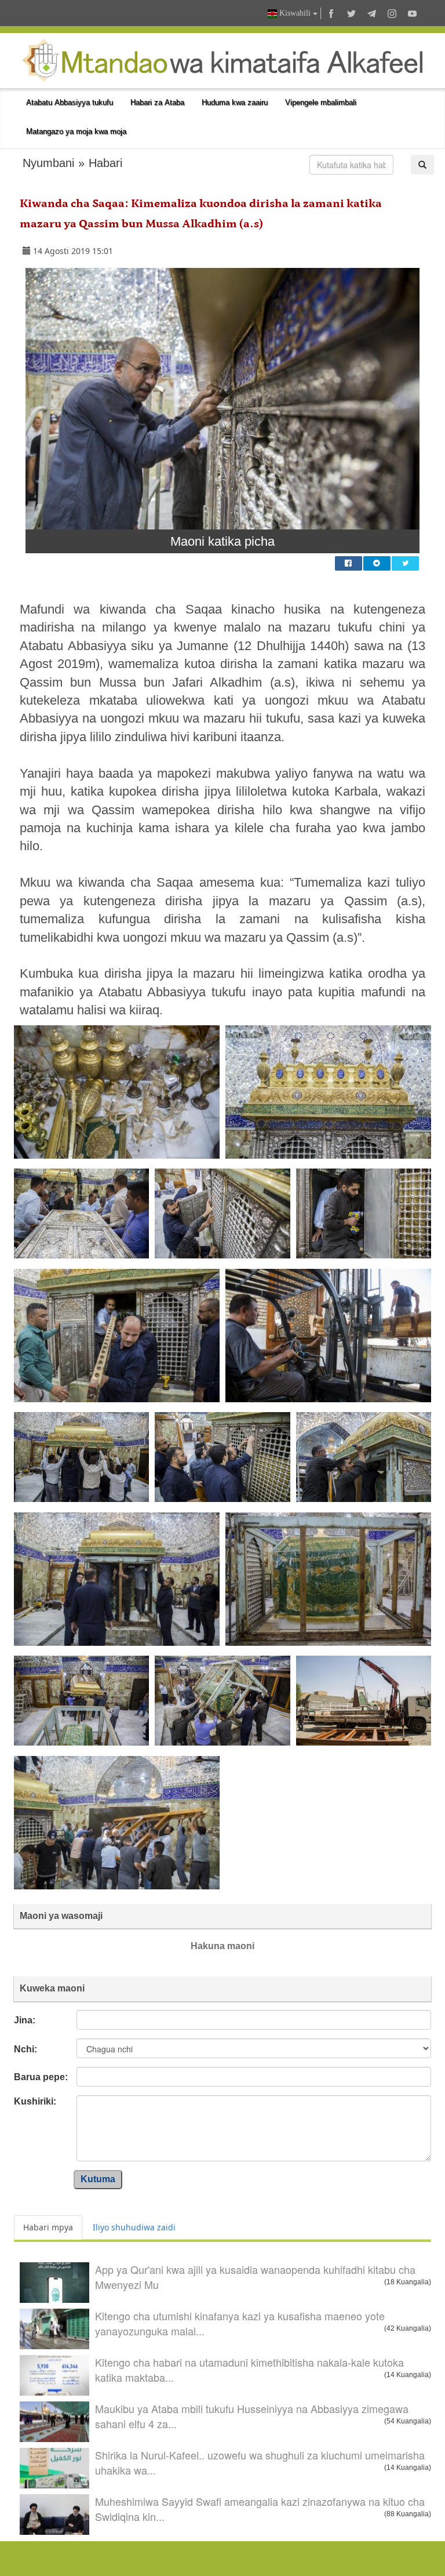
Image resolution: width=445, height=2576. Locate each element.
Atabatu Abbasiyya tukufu (70, 102)
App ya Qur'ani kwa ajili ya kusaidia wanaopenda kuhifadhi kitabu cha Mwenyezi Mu (255, 2277)
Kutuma (98, 2179)
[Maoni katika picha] (222, 398)
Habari (105, 163)
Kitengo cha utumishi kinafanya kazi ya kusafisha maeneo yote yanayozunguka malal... (240, 2323)
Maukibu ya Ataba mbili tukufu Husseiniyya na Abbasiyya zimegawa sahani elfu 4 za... (252, 2416)
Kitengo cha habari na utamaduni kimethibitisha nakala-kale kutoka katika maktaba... (249, 2370)
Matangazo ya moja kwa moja (76, 131)
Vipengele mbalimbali (321, 102)
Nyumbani (48, 163)
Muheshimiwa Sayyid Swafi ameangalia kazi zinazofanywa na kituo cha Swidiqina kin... (260, 2509)
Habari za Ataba (157, 102)
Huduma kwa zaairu (235, 102)
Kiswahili (295, 13)
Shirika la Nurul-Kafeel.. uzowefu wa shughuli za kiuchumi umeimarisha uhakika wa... (260, 2462)
